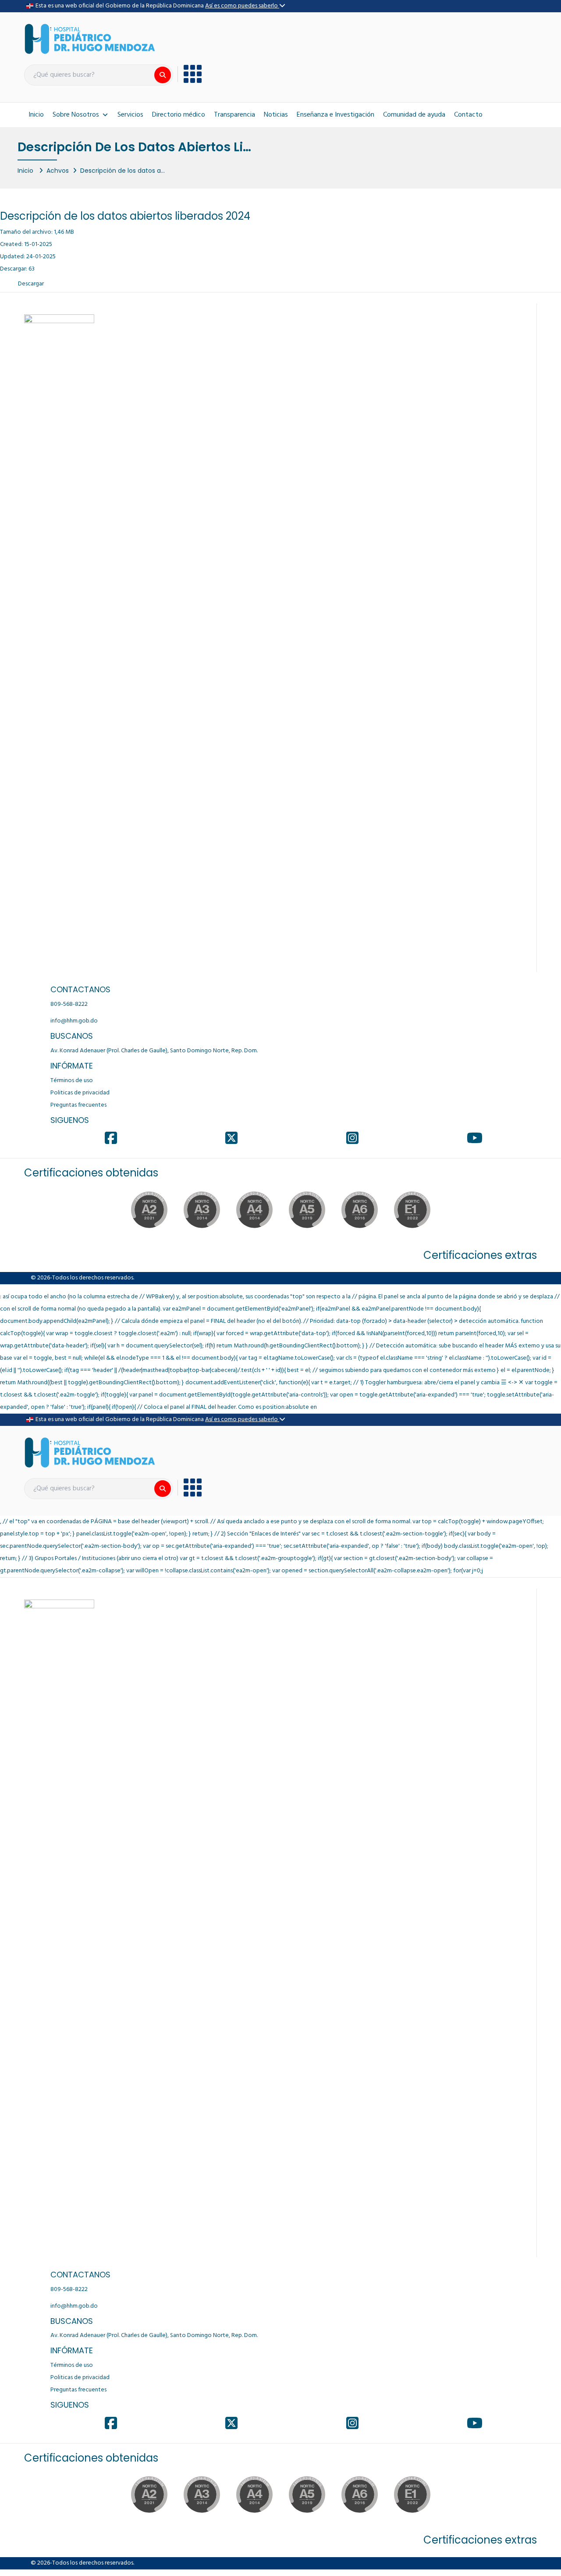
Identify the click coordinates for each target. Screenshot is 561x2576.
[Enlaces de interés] (190, 74)
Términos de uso (72, 1081)
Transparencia (234, 115)
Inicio (36, 115)
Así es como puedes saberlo (242, 6)
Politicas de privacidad (80, 1093)
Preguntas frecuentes (78, 1105)
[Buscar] (163, 75)
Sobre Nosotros (76, 115)
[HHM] (90, 39)
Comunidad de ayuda (414, 115)
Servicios (130, 115)
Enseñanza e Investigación (336, 115)
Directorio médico (179, 115)
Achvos (58, 170)
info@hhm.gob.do (74, 1021)
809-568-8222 (69, 1004)
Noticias (276, 115)
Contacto (468, 115)
